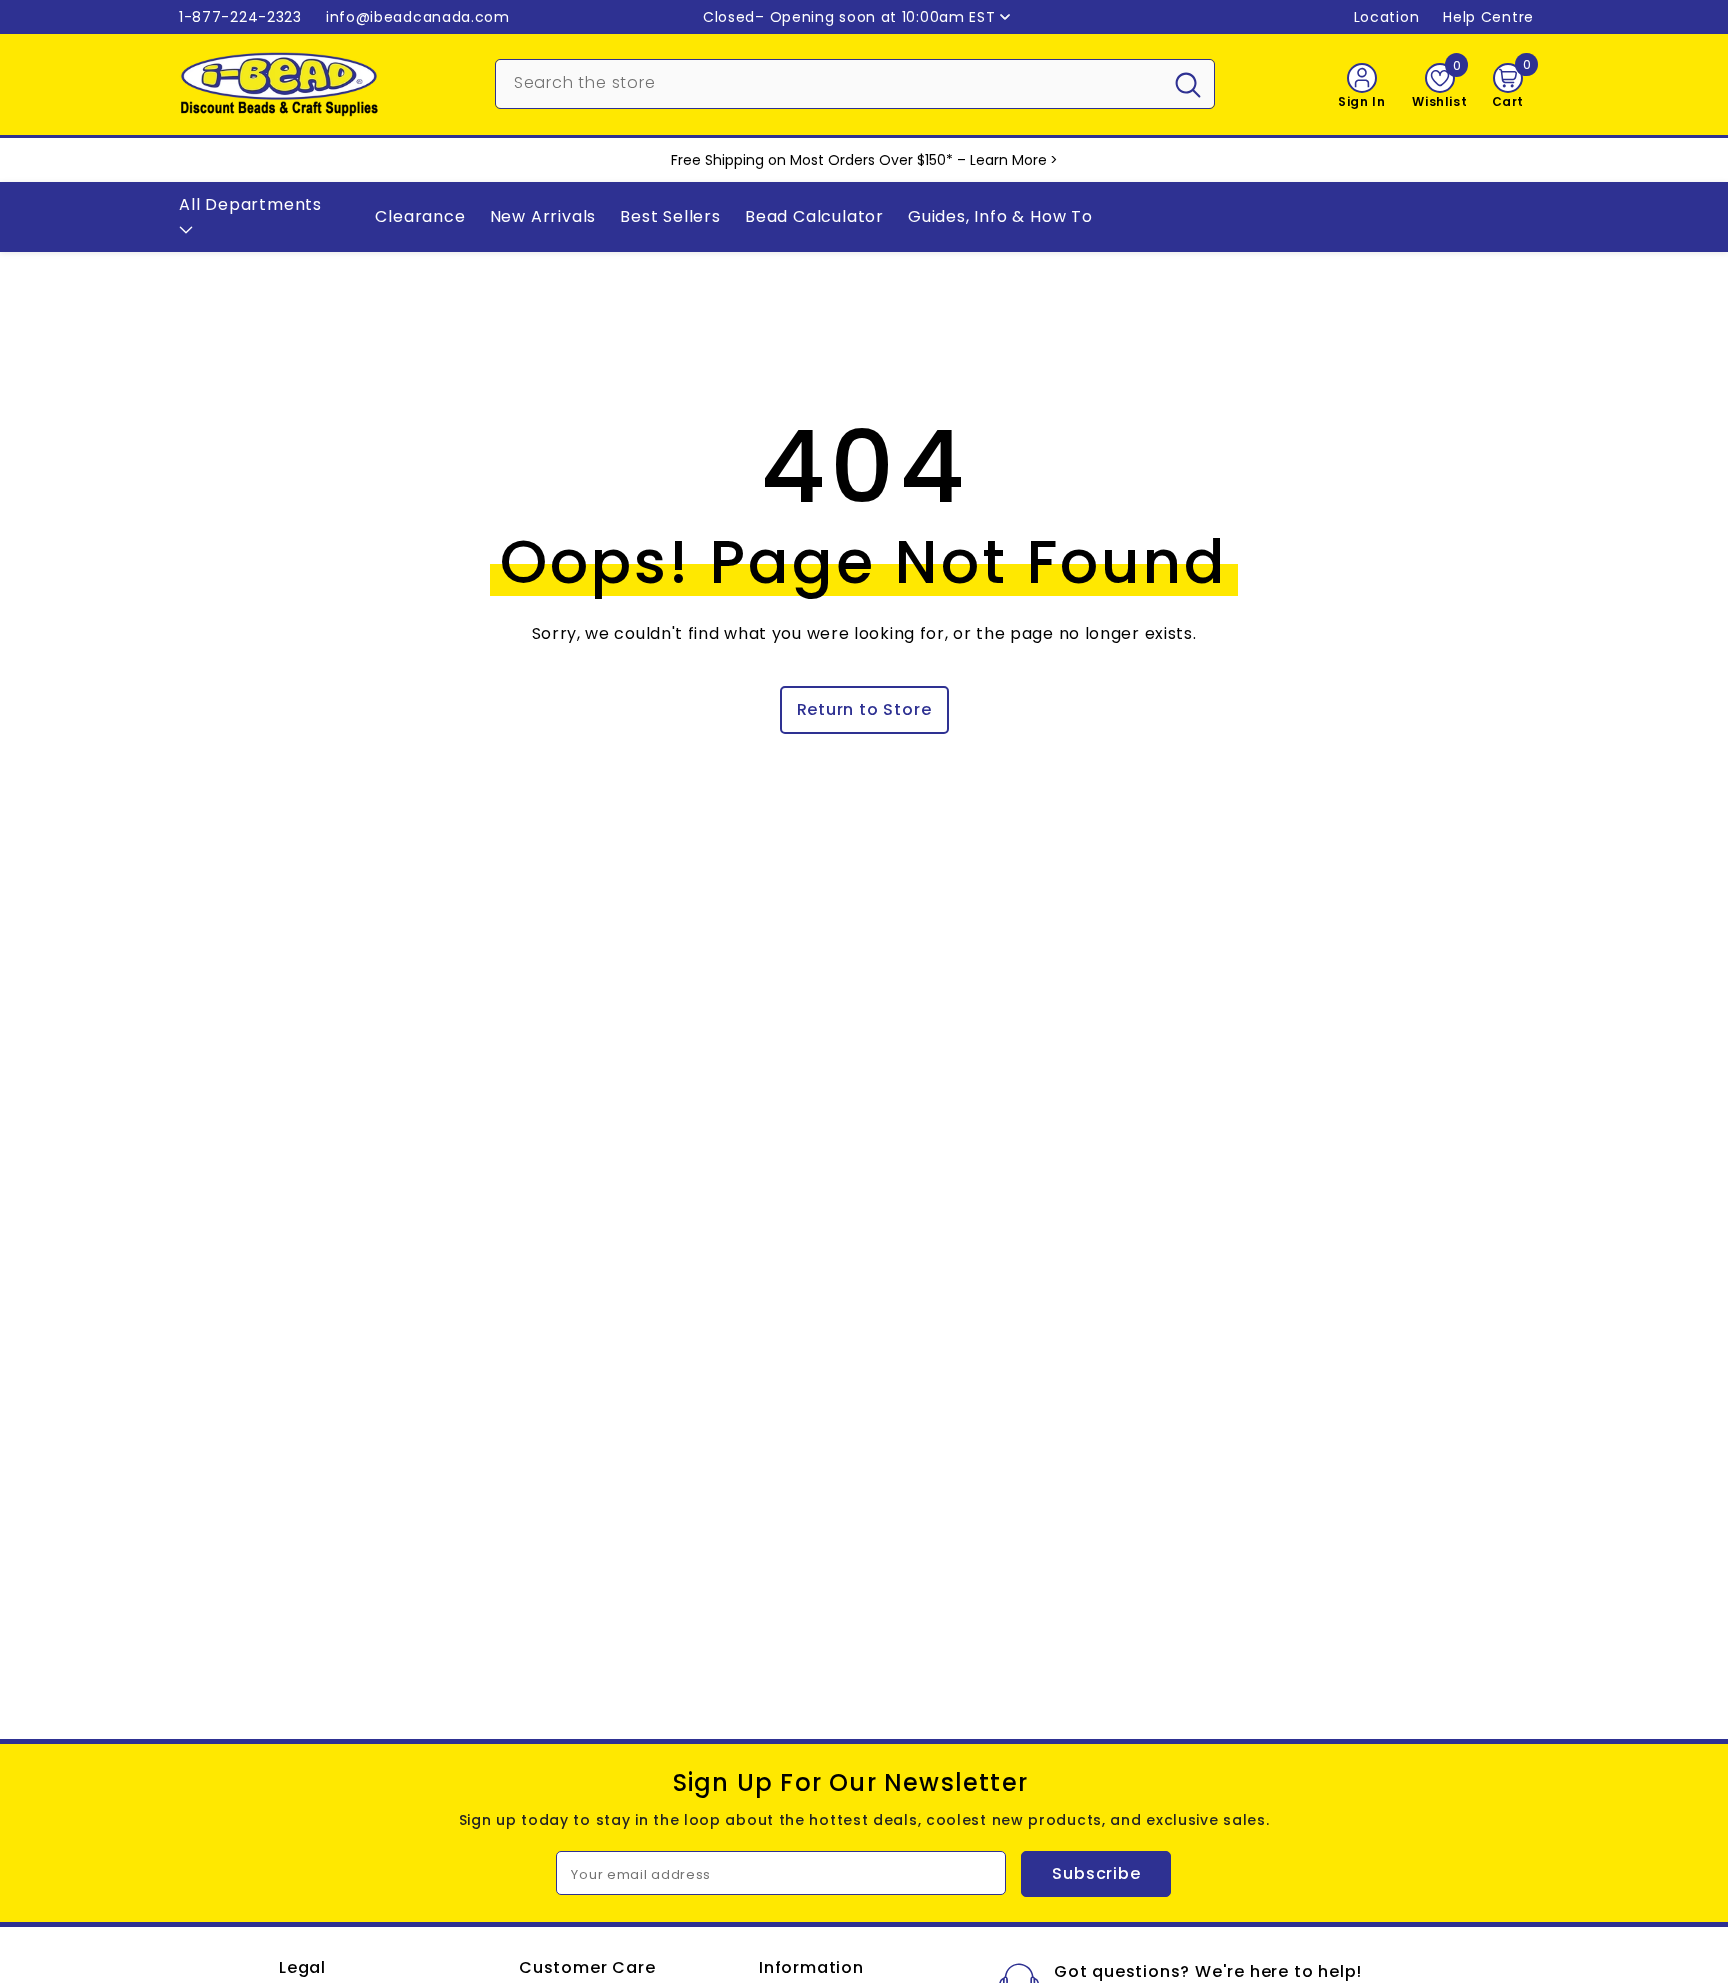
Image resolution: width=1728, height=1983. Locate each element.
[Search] (855, 84)
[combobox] (829, 82)
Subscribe (1096, 1873)
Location (1387, 17)
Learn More (1008, 160)
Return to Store (864, 709)
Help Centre (1488, 17)
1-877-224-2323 (240, 17)
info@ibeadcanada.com (418, 17)
